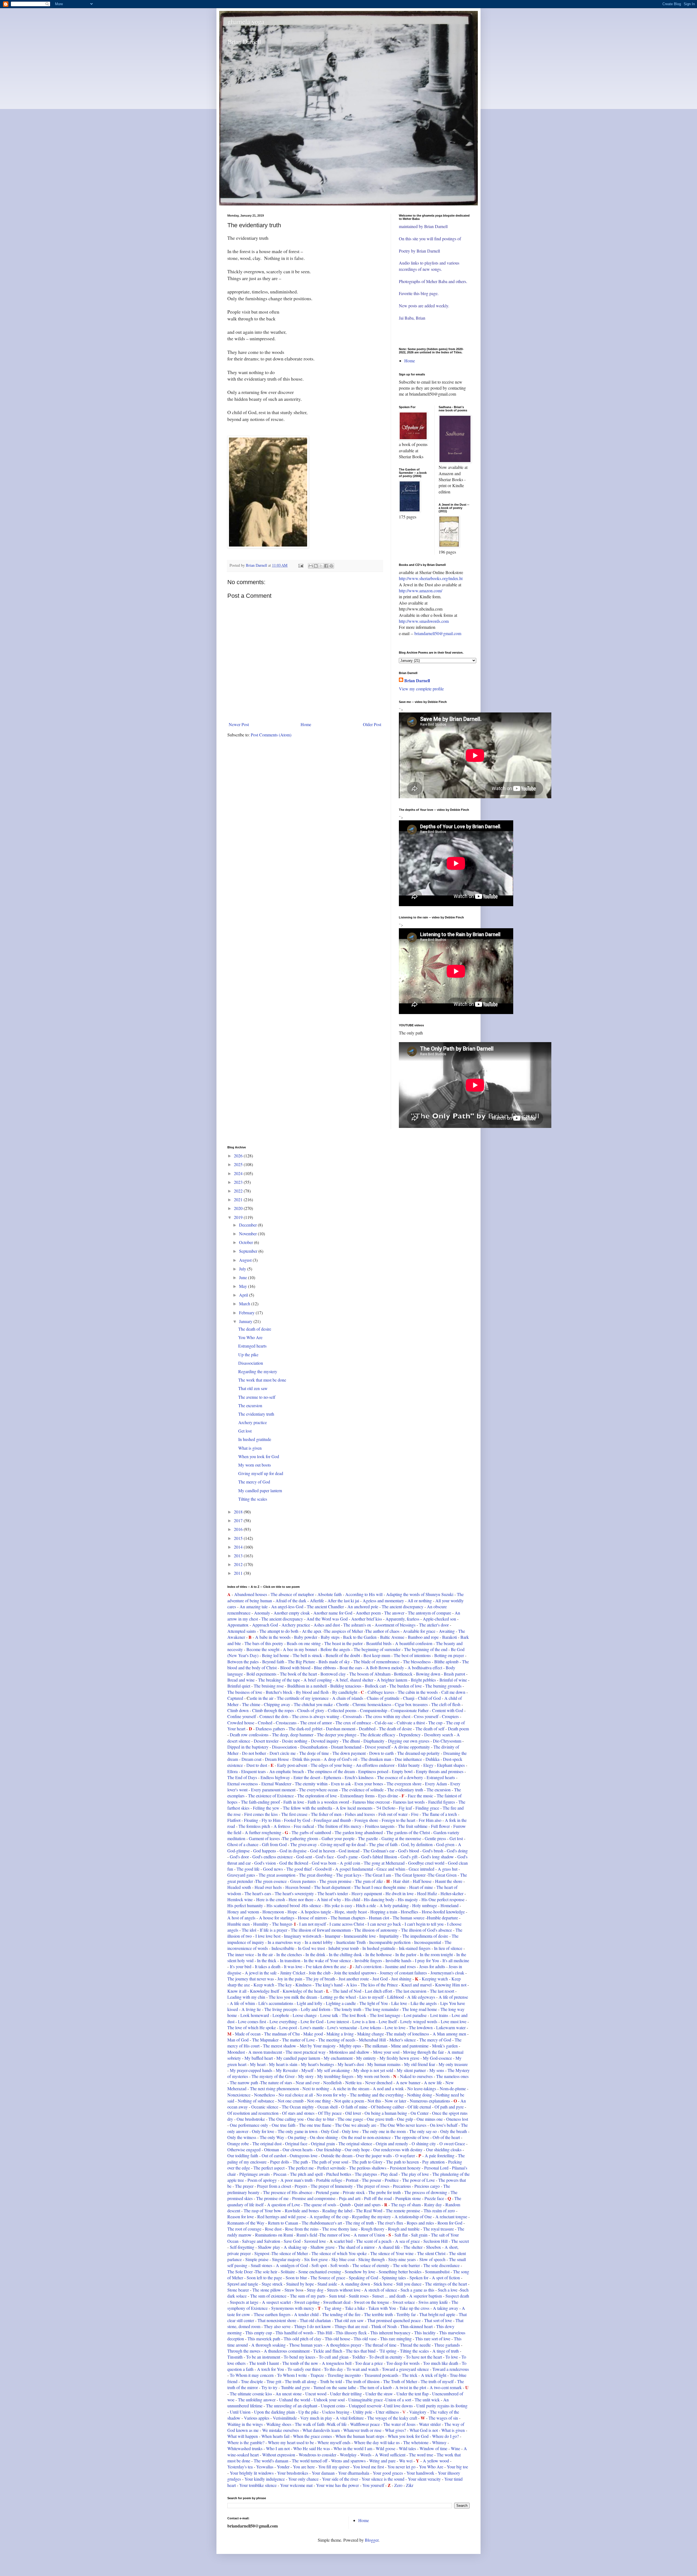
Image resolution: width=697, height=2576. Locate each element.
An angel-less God (287, 1606)
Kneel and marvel (416, 1985)
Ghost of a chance (243, 1844)
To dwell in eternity (386, 2357)
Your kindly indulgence (265, 2479)
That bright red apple (438, 2314)
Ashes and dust (327, 1625)
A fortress (282, 1826)
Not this (374, 2101)
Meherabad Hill (372, 2040)
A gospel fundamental (354, 1869)
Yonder (283, 2467)
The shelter (413, 2247)
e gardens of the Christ (411, 1832)
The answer (394, 1613)
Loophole (281, 2015)
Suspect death (457, 2296)
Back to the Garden (360, 1637)
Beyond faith (274, 1662)
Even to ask (341, 1784)
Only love (350, 2131)
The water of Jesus (399, 2424)
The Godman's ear (379, 1851)
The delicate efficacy (378, 1735)
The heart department (333, 1887)
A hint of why (329, 1899)
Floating (251, 1820)
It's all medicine (456, 1960)
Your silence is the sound (383, 2479)
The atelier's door (434, 1625)
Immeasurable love (360, 1936)
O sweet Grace (452, 2143)
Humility (261, 1924)
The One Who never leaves (404, 2125)
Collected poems (342, 1710)
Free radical (304, 1826)
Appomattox (238, 1625)
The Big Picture (301, 1662)
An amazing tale (254, 1606)
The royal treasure (438, 2229)
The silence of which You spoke (339, 2253)
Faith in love (294, 1802)
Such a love (448, 2290)
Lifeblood (395, 1997)
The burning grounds (443, 1686)
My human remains (384, 2064)
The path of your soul (330, 2162)
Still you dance (409, 2284)
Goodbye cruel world (426, 1863)
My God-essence (437, 2058)
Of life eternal (419, 2107)
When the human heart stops (360, 2436)
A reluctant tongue (451, 2217)
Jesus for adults (432, 1966)
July (243, 1269)
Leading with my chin (247, 1997)
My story (306, 2076)
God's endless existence (273, 1857)
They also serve (278, 2326)
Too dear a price (369, 2363)
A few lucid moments (354, 1808)
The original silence (355, 2143)
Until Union (240, 2412)
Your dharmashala (354, 2473)
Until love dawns (398, 2406)
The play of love (415, 2174)
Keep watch (264, 1985)
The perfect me (301, 2168)
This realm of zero (439, 2211)
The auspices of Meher (343, 1631)
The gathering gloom (300, 1838)
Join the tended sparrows (355, 1973)
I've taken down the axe (326, 1966)
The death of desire (255, 1329)
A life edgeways (421, 1997)
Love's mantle (313, 2027)
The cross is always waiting (316, 1716)
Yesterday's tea (240, 2467)
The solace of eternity (371, 2265)
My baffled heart (259, 2058)
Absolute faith (330, 1594)
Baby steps (330, 1637)
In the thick (267, 1960)
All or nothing (420, 1600)
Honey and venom (244, 1912)
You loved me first (368, 2467)
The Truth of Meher (400, 2381)
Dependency (410, 1735)
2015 (239, 1538)
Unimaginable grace (366, 2400)
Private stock (354, 2192)
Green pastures (303, 1881)
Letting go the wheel (338, 1997)
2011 (239, 1573)
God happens (265, 1851)
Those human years (306, 2345)
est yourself (381, 1747)
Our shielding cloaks (444, 2149)
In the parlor (406, 1954)
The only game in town (298, 2131)
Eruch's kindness (360, 1777)
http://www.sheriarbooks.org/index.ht (431, 578)
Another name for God (333, 1613)
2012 (239, 1564)
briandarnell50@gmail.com (438, 633)
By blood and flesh (313, 1692)
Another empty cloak (292, 1613)
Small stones (262, 2265)
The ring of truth (360, 2223)
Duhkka (432, 1759)
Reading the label (337, 2211)
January (246, 1321)
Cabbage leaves (381, 1692)
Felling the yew (267, 1808)
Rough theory (373, 2229)
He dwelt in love (400, 1893)
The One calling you (285, 2119)
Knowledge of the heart (303, 1991)
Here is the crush (271, 1899)
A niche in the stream (351, 2088)
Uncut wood (316, 2394)
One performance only (249, 2125)
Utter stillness (387, 2412)
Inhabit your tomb (344, 1948)
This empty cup (259, 2333)
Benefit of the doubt (343, 1655)
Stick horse (383, 2284)
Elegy (428, 1765)
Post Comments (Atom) (271, 735)
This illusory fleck (351, 2333)
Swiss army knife (433, 2302)
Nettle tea (353, 2082)
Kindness (303, 1985)
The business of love (245, 1692)
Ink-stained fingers (415, 1948)
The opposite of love (412, 2137)
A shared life (389, 2247)
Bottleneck (403, 1674)
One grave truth (380, 2119)
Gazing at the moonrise (402, 1838)
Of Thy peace (330, 2113)
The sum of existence (268, 2296)
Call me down (454, 1692)
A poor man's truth (296, 2180)
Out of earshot (274, 2155)
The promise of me (272, 2198)
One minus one (430, 2119)
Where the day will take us (377, 2442)
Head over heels (268, 1887)
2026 (239, 1156)
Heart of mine (421, 1887)
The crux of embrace (353, 1723)
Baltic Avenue (392, 1637)
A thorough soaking (268, 2345)
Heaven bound (298, 1887)
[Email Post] (300, 565)
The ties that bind (361, 2351)
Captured (235, 1698)
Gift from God (274, 1844)
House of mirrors (312, 1918)
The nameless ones (452, 2076)
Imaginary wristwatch (303, 1936)
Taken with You (382, 2308)
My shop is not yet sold (374, 2070)
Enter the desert (307, 1777)
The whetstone (416, 2442)
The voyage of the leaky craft (392, 2418)
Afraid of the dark (291, 1600)
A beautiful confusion (414, 1643)
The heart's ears (258, 1893)
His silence (312, 1905)
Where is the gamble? (246, 2442)
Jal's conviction (368, 1966)
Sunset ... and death (389, 2296)
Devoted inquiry (325, 1741)
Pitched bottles (339, 2174)
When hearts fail (275, 2436)
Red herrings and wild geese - (283, 2217)
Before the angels (336, 1649)
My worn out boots (255, 1465)
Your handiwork (420, 2473)
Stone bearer (238, 2290)
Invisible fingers (368, 1960)
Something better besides (400, 2272)
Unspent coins (334, 2406)
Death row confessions (249, 1735)
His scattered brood (283, 1905)
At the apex (312, 1631)
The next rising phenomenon (275, 2088)
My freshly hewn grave (399, 2058)
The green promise (335, 1881)
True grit (274, 2381)
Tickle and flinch (328, 2351)
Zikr (409, 2485)
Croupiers (450, 1716)
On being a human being (386, 2113)
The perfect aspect (270, 2168)
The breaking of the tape (279, 1680)
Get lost (245, 1431)
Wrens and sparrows (348, 2461)
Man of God (238, 2040)
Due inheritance (408, 1759)
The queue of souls (320, 2205)
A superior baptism (426, 2296)
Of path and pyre (449, 2107)
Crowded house (241, 1723)
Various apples (257, 2418)
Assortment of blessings (395, 1625)
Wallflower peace (365, 2424)
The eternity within (311, 1784)
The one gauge (351, 2119)
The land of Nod (347, 1991)
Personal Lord (436, 2168)
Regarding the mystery (258, 1371)
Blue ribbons (325, 1668)
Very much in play (316, 2418)
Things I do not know (313, 2326)
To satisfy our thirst (304, 2369)
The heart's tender (333, 1893)
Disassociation (251, 1363)
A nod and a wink (388, 2088)
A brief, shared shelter (354, 1680)
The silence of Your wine (392, 2253)
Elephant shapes (451, 1765)
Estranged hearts (252, 1346)
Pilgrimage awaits (255, 2174)
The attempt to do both (279, 1631)
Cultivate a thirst (411, 1723)
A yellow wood (436, 2461)
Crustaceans (286, 1723)
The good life (249, 1869)
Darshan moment (341, 1729)
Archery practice (253, 1422)
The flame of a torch (439, 1814)
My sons (437, 2070)
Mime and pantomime (409, 2046)
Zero (398, 2485)
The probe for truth (385, 2192)
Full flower (440, 1826)
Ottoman (272, 2149)
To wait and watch (363, 2369)
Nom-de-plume (453, 2088)
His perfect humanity (245, 1905)
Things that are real (351, 2326)
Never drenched (379, 2082)
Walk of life (337, 2424)
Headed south (239, 1887)
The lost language (385, 2015)
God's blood (409, 1851)
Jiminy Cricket (293, 1973)
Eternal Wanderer (276, 1784)
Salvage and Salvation (261, 2241)
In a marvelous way (284, 1942)
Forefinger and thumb (333, 1820)
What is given (250, 1448)
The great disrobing (316, 1875)
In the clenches (289, 1954)
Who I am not (278, 2448)
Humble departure (443, 1918)
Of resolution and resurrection (253, 2113)
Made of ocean (248, 2034)
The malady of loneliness (408, 2034)
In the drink (315, 1954)
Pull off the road (378, 2198)
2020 (239, 1208)
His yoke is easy (338, 1905)
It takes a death (268, 1966)
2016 (239, 1529)
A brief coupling (317, 1680)
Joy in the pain (290, 1979)
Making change (371, 2034)
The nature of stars (276, 2082)
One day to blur (321, 2119)
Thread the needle (415, 2345)
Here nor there (301, 1899)
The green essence (271, 1881)
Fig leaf (405, 1808)
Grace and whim (391, 1869)
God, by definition (417, 1844)
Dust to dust (257, 1765)
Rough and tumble (404, 2229)
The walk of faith (310, 2424)
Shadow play (269, 2247)
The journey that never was (251, 1979)
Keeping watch (435, 1979)
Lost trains (439, 2015)
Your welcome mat (296, 2485)
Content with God (448, 1710)
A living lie (251, 2009)
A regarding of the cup (329, 2217)
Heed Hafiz (427, 1893)
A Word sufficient (390, 2455)
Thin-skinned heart (416, 2326)
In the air (266, 1954)
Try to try (269, 2387)
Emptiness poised (373, 1771)
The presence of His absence (288, 2192)
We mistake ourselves (281, 2430)
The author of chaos (382, 1631)
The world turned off (310, 2461)
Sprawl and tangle (243, 2284)
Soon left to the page (264, 2278)
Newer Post (239, 724)
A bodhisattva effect (425, 1668)
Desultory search (439, 1735)
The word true (421, 2455)
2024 (239, 1173)
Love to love (395, 2027)
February (247, 1313)
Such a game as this (417, 2290)
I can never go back (384, 1924)
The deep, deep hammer (293, 1735)
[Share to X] (321, 566)
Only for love (264, 2131)
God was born (324, 1863)
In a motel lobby (319, 1942)
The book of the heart (298, 1674)
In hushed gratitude (255, 1439)
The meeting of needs (337, 2040)
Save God (292, 2241)
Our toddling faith (243, 2155)
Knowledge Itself (265, 1991)
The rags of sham (406, 2205)
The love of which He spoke (252, 2027)
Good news (273, 1869)
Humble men (239, 1924)
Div (368, 1747)
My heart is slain (283, 2064)
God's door (240, 1857)
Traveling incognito (345, 2375)
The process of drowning (426, 2192)
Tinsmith (235, 2357)
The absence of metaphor (292, 1594)
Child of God (429, 1698)
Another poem (368, 1613)
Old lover (354, 2113)
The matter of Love (298, 2040)
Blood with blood (295, 1668)
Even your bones (369, 1784)
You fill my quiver (334, 2467)
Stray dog (315, 2290)
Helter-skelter (452, 1893)
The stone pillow (266, 2290)
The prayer (244, 2186)
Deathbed (367, 1729)
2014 (239, 1547)
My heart (258, 2064)
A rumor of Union (369, 2235)
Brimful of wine (453, 1680)
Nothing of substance (256, 2101)
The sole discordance (441, 2265)
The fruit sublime (413, 1826)
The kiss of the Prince (379, 1985)
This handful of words (294, 2333)
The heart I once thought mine (380, 1887)
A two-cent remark (446, 2387)
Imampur (333, 1936)
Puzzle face (434, 2198)
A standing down (355, 2284)
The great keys (349, 1875)
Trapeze (317, 2375)
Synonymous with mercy (293, 2308)
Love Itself (388, 2021)
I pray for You (427, 1960)
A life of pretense (453, 1997)
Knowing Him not (451, 1985)
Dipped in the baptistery (248, 1747)
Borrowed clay (333, 1674)
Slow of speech (433, 2259)
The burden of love (406, 1686)
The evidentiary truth (256, 1414)
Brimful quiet (239, 1686)
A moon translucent (266, 2052)
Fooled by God (298, 1820)
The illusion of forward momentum (321, 1930)
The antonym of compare (429, 1613)
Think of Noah (384, 2326)
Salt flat (401, 2235)
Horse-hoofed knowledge (443, 1912)
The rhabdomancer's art (322, 2223)
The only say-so (423, 2131)
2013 (239, 1556)
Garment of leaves (264, 1838)
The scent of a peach (374, 2241)
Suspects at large (245, 2302)
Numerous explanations (430, 2101)
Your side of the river (340, 2479)
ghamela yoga (246, 21)
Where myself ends (334, 2442)
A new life (433, 2082)
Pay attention (433, 2162)
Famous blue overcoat (371, 1802)
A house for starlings (277, 1918)
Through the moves (244, 2351)
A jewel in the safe (261, 1973)
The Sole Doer (240, 2272)
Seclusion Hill (435, 2241)
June (244, 1277)
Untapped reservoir (366, 2406)
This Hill (325, 2333)
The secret (460, 2241)
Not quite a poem (349, 2101)
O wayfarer (405, 2155)
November (248, 1234)
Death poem (458, 1729)
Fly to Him (271, 1820)
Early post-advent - (294, 1765)
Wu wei (406, 2461)
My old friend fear (420, 2064)
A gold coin (350, 1863)
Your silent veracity (424, 2479)
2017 (239, 1520)
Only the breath (454, 2131)
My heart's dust (351, 2064)
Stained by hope (300, 2284)
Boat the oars (351, 1668)
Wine (455, 2448)
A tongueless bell (337, 2363)
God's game (347, 1857)
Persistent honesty (405, 2168)
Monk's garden (445, 2046)
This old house (337, 2339)
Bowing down (428, 1674)
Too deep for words (403, 2363)
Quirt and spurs (367, 2205)
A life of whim (242, 2003)
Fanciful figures (442, 1802)
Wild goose (386, 2448)
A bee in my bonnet (300, 1649)
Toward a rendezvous (451, 2369)
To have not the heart (424, 2357)
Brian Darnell (417, 681)
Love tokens (371, 2027)
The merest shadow (280, 2046)
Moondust (236, 2052)
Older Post (372, 724)
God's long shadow (437, 1857)
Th (389, 1832)
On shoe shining (324, 2137)
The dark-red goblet (305, 1729)
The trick (410, 2375)
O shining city (424, 2143)
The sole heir (266, 2272)
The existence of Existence (271, 1796)
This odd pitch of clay (302, 2339)
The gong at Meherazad (384, 1863)
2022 (239, 1191)
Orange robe (239, 2143)
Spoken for (419, 2278)
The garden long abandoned (359, 1832)
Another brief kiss (367, 1619)
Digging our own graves (409, 1741)
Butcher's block (279, 1692)
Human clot (379, 1918)
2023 (239, 1182)
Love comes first (253, 2021)
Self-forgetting (242, 2247)
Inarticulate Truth (351, 1942)
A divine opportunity (412, 1747)
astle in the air (262, 1698)
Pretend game (328, 2192)
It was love (293, 1966)
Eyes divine (388, 1796)
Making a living (340, 2034)
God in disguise (293, 1851)
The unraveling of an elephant (292, 2406)
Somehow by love (360, 2272)
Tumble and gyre (295, 2387)
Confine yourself (242, 1716)
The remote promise (403, 2211)
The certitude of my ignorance (303, 1698)
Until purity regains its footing (442, 2406)
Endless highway (275, 1777)
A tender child (306, 2314)
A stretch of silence (380, 2290)
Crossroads (352, 1716)
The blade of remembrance (376, 1662)
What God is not (424, 2430)
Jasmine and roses (400, 1966)
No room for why (331, 2095)
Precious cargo (427, 2186)
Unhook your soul (329, 2400)
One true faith (284, 2125)
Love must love (454, 2021)
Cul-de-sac (384, 1723)
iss (355, 1985)
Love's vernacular (343, 2027)
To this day (334, 2369)
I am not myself (313, 1924)
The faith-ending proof (260, 1802)
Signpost (262, 2253)
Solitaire (288, 2272)
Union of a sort (399, 2400)
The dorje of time (314, 1753)
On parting (297, 2137)
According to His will (364, 1594)
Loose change (305, 2015)
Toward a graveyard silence (405, 2369)
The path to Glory (367, 2162)
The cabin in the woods (418, 1692)
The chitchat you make (313, 1704)
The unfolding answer (257, 2400)
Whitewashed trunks (245, 2448)
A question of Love (284, 2205)
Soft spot (319, 2265)
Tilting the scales (253, 1499)
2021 (239, 1199)
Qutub (345, 2205)
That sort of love (438, 2320)
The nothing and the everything (377, 2095)
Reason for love (241, 2217)
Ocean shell (328, 2107)
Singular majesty (287, 2259)
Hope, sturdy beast (351, 1912)
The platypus (366, 2174)
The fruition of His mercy (340, 1826)
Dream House (277, 1759)
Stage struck (272, 2284)
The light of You (374, 2003)
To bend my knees (300, 2357)
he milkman (378, 2046)
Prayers (301, 2186)
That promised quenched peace (393, 2320)
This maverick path (264, 2339)
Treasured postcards (381, 2375)
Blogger (372, 2540)
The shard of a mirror (356, 2247)
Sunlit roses (359, 2296)
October (247, 1242)
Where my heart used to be (291, 2442)
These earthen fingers (272, 2314)
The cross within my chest (388, 1716)
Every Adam (436, 1784)
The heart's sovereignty (294, 1893)
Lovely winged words (419, 2021)
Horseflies (409, 1912)
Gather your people (338, 1838)
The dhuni (352, 1741)
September (249, 1251)
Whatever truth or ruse (362, 2430)
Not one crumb (291, 2101)
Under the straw (379, 2394)
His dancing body (379, 1899)
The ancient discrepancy (403, 1606)
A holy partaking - (395, 1905)
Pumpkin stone (408, 2198)
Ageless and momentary (383, 1600)
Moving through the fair (423, 2052)
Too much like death (441, 2363)
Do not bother (254, 1753)
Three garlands (447, 2345)
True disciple (252, 2381)
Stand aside (328, 2284)
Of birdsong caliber (387, 2107)
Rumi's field (307, 2235)
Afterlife (317, 1600)
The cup (435, 1723)
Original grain (323, 2143)
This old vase (366, 2339)
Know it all (237, 1991)
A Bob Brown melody (385, 1668)
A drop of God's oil (341, 1759)
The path (300, 2162)
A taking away (446, 2308)
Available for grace (419, 1631)
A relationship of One (414, 2217)
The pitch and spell (306, 2174)
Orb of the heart (446, 2137)
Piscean (280, 2174)
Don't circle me (283, 1753)
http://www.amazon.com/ (421, 591)
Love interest (338, 2021)
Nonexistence (239, 2095)
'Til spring (388, 2351)
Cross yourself (426, 1716)
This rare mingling (396, 2339)
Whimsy (439, 2442)
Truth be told (331, 2381)
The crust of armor (316, 1723)
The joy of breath (320, 1979)
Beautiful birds (379, 1643)
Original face (297, 2143)
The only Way (272, 2137)
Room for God (450, 2223)
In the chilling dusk (346, 1954)
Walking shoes (279, 2424)
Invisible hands (398, 1960)
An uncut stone (289, 2394)
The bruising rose (269, 1686)
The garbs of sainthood (311, 1832)
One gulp (404, 2119)
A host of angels (242, 1918)
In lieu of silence (448, 1948)
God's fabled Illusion (379, 1857)
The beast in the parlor (343, 1643)
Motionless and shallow (349, 2052)
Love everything (283, 2021)
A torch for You (270, 2369)
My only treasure (453, 2064)
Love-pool (288, 2027)
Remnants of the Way (246, 2223)
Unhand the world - (296, 2400)
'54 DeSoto (386, 1808)
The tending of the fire (341, 2314)
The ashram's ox (357, 1625)
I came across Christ (347, 1924)
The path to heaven (402, 2162)
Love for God (312, 2021)
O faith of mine (354, 2107)
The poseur (372, 2180)
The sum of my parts (308, 2296)
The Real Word (369, 2211)
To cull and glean (334, 2357)
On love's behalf (444, 2125)
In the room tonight (436, 1954)
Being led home (276, 1655)
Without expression (279, 2455)
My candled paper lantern (260, 1490)
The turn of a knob (376, 2387)
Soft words (340, 2265)
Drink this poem (306, 1759)
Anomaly (262, 1613)
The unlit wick (427, 2400)
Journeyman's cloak (447, 1973)
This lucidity (425, 2333)
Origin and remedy (392, 2143)
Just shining (401, 1979)
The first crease (294, 1814)
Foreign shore (366, 1820)
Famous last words (409, 1802)
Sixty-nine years (402, 2259)
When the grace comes (312, 2436)
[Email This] (311, 566)
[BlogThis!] (316, 566)
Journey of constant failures (403, 1973)
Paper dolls (280, 2162)
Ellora (233, 1771)
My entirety (366, 2058)
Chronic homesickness (372, 1704)
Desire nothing (295, 1741)
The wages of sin (443, 2418)
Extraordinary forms (357, 1796)
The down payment (349, 1753)
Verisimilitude (285, 2418)
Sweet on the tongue (372, 2302)
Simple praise (256, 2259)
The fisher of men (326, 1814)
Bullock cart (375, 1686)
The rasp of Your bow (262, 2211)
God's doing (457, 1851)
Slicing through (372, 2259)
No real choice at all (296, 2095)
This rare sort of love (433, 2339)
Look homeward (255, 2015)
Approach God (265, 1625)
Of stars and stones (299, 2113)
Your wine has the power (337, 2485)
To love (451, 2357)
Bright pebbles (423, 1680)
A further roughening (263, 1832)
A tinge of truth (446, 2351)
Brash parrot (454, 1674)
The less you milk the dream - (294, 1997)
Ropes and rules (420, 2223)
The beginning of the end (426, 1649)
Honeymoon (273, 1912)
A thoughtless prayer (344, 2345)
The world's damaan (271, 2461)
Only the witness (242, 2137)
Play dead (389, 2174)
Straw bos (293, 2290)
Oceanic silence (265, 2107)
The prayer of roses (373, 2186)
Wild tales (407, 2448)
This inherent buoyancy (390, 2333)
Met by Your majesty (318, 2046)
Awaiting (447, 1631)
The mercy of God (254, 1482)
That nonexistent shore (277, 2320)
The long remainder (382, 2009)
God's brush (433, 1851)
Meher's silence (403, 2040)
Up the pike (248, 1354)
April (244, 1295)
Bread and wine (241, 1680)
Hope (292, 1912)
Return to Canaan (284, 2223)
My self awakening (333, 2070)
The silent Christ (431, 2253)
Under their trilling (346, 2394)
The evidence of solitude (363, 1790)
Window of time (433, 2448)
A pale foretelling (440, 2155)
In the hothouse (379, 1954)
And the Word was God (328, 1619)
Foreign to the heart (398, 1820)
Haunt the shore (449, 1881)
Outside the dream (337, 2155)
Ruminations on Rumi (275, 2235)
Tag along (332, 2308)
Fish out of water (393, 1814)
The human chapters (348, 1918)
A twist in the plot (411, 2387)
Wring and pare (382, 2461)
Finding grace (427, 1808)
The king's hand (329, 1985)
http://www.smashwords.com (424, 621)
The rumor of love (335, 2235)
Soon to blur (296, 2278)
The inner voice (241, 1954)
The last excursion (411, 1991)
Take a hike (355, 2308)
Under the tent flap (412, 2394)
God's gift (409, 1857)
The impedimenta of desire (425, 1936)
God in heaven (323, 1851)
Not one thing (319, 2101)
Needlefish (332, 2082)
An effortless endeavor (375, 1765)
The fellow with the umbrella (308, 1808)
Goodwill (323, 1869)
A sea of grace (407, 2241)
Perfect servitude (331, 2168)
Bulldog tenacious (346, 1686)
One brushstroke (251, 2119)
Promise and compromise (314, 2198)
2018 (239, 1512)
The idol (249, 1930)
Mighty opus (350, 2046)
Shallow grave (322, 2247)
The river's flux (390, 2223)
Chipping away (278, 1704)
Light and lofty (310, 2003)
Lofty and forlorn (316, 2009)
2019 (239, 1217)
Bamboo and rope (424, 1637)
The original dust (267, 2143)
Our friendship (329, 2149)
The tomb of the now (300, 2363)
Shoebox (434, 2247)
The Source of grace (328, 2278)
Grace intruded (422, 1869)
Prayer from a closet (274, 2186)
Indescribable (283, 1948)
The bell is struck (307, 1655)
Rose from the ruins (302, 2229)
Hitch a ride (365, 1905)
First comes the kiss (261, 1814)
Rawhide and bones (302, 2211)
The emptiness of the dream (331, 1771)
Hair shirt (401, 1881)
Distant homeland (346, 1747)
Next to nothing (316, 2088)
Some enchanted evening (320, 2272)
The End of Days (242, 1777)
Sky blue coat (343, 2259)
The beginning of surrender (377, 1649)
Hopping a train (384, 1912)
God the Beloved (294, 1863)
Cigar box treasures (411, 1704)
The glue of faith (383, 1844)
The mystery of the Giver (273, 2076)
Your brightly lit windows (252, 2473)
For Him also (430, 1820)
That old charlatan (316, 2320)
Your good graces (388, 2473)
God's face (325, 1857)
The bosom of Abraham (370, 1674)
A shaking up (295, 2247)
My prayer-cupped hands (252, 2070)
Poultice (392, 2180)
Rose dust (273, 2229)
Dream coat (251, 1759)
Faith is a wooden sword (328, 1802)
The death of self (430, 1729)
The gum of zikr (369, 1881)
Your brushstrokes (293, 2473)
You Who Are (250, 1337)
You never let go (402, 2467)
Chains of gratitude (384, 1698)
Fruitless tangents (380, 1826)
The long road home (420, 2009)
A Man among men (449, 2034)
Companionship (374, 1710)
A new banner (408, 2082)
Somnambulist (437, 2272)
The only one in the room (384, 2131)
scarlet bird (343, 2241)
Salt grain (419, 2235)
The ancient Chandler (325, 1606)
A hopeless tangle (316, 1912)
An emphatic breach (287, 1771)
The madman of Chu (282, 2034)
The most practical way (306, 2052)
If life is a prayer (273, 1930)
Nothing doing (420, 2095)
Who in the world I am (353, 2448)
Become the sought (263, 1649)
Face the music (421, 1796)
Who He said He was (312, 2448)
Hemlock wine (240, 1899)
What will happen (243, 2436)
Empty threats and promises (440, 1771)
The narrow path (244, 2082)
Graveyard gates (241, 1875)
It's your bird (241, 1966)
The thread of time (381, 2345)
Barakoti (450, 1637)
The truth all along (301, 2381)
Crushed (265, 1723)
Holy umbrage (425, 1905)
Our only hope (357, 2149)
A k (349, 1985)
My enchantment (338, 2058)
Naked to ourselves (416, 2076)
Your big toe (457, 2467)
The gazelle (368, 1838)
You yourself (373, 2485)
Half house (422, 1881)
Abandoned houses (251, 1594)
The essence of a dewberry (400, 1777)
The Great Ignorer (410, 1875)
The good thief (299, 1869)
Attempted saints (242, 1631)
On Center (420, 2113)
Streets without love (344, 2290)
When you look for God (259, 1456)
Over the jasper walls (374, 2155)
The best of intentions (412, 1655)
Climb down (238, 1710)
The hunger (282, 1924)
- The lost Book (353, 2015)
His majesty (408, 1899)
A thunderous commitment (287, 2351)
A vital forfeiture (350, 2418)
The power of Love (418, 2180)
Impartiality (389, 1936)
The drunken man (376, 1759)
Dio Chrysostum (447, 1741)
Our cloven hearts (298, 2149)
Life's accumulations (276, 2003)
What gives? (396, 2430)
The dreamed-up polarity (418, 1753)
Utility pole (363, 2412)
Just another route (354, 1979)
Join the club (320, 1973)
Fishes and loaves (360, 1814)
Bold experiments (261, 1674)
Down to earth (381, 1753)
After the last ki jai (344, 1600)
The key (285, 1985)
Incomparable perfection (390, 1942)
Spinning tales (394, 2278)
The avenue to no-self (257, 1397)
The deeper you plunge (337, 1735)
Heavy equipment (367, 1893)
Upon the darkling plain (274, 2412)
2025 (239, 1164)
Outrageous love (304, 2155)
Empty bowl (402, 1771)
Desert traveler (266, 1741)
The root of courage (245, 2229)
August (246, 1260)
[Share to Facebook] (326, 566)
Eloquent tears (253, 1771)
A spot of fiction (446, 2278)
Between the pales (243, 1662)
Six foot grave (316, 2259)
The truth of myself (437, 2381)
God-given (445, 1844)
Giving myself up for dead (261, 1473)
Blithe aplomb (446, 1662)
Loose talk (329, 2015)
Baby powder (306, 1637)
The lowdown (421, 2027)
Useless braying (336, 2412)
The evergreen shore (404, 1784)
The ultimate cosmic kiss (251, 2394)
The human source (409, 1918)
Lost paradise (415, 2015)
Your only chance (303, 2479)
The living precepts (281, 2009)
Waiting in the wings (245, 2424)
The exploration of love (317, 1796)
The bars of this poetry (264, 1643)
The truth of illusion (362, 2381)
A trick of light (434, 2375)
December (248, 1225)
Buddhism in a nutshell (307, 1686)
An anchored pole (363, 1606)
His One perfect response (444, 1899)
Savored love (315, 2241)
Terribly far (406, 2314)
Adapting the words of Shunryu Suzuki (420, 1594)
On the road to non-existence (366, 2137)
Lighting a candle (341, 2003)
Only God (330, 2131)
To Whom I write (292, 2375)
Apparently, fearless (402, 1619)
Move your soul (386, 2052)
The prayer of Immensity (332, 2186)
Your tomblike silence (257, 2485)
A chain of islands (348, 1698)
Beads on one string (304, 1643)
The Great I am (378, 1875)
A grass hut (448, 1869)
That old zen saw (253, 1388)
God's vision (265, 1863)
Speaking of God (363, 2278)
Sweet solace (404, 2302)
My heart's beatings (317, 2064)
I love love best (268, 1936)
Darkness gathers (270, 1729)
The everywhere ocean (318, 1790)
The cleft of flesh (446, 1704)
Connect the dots (274, 1716)
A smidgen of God (292, 2265)
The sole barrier (406, 2265)
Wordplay (348, 2455)
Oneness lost (457, 2119)
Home (306, 724)
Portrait (352, 2180)
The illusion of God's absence (427, 1930)
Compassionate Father (410, 1710)
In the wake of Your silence (327, 1960)
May (244, 1286)
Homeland (450, 1905)
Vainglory (417, 2412)
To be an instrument (263, 2357)
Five (415, 1814)
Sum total (337, 2296)
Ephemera (332, 1777)
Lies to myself (372, 1997)
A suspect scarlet (276, 2302)
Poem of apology (262, 2180)
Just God (380, 1979)
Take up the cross (414, 2308)
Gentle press (436, 1838)
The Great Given (442, 1875)
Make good (313, 2034)
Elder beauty (409, 1765)
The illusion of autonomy (376, 1930)
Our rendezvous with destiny (398, 2149)
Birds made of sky (334, 1662)
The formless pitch (254, 1826)
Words (366, 2455)
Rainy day (433, 2205)
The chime (251, 1704)
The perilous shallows (368, 2168)
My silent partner (412, 2070)
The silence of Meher (290, 2253)
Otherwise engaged (244, 2149)
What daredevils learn (321, 2430)
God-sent (305, 1857)
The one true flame (315, 2125)
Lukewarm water (451, 2027)
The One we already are (356, 2125)
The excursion (250, 1405)
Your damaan (323, 2473)
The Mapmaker (265, 2040)
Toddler (359, 2357)
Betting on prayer (449, 1655)
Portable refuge (329, 2180)
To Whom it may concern (252, 2375)
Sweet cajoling (307, 2302)
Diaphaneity (374, 1741)
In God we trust (311, 1948)
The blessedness (417, 1662)
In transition (290, 1960)
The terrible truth (378, 2314)
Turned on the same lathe (335, 2387)
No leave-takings (422, 2088)
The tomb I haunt (264, 2363)
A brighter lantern (392, 1680)
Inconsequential (428, 1942)
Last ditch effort (378, 1991)
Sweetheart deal (337, 2302)
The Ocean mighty (297, 2107)
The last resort (442, 1991)
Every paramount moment (273, 1790)
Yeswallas (265, 2467)
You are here (304, 2467)
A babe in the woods (273, 1637)
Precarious (402, 2186)
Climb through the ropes (273, 1710)
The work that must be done (262, 1380)
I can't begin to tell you (424, 1924)
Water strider (430, 2424)
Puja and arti (350, 2198)
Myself (308, 2070)
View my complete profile (421, 689)
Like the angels (424, 2003)
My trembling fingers (335, 2076)
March (245, 1304)
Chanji (409, 1698)
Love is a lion (364, 2021)
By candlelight (345, 1692)
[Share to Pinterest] (331, 566)
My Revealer (287, 2070)
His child (352, 1899)
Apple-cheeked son (440, 1619)
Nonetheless (265, 2095)
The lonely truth (348, 2009)
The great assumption (277, 1875)
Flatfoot (234, 1820)
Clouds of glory (310, 1710)
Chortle (343, 1704)
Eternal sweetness (243, 1784)
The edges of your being (332, 1765)
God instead (349, 1851)
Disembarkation (314, 1747)
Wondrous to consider (318, 2455)
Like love (400, 2003)
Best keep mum (377, 1655)
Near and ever (308, 2082)
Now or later (395, 2101)
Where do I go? (445, 2436)
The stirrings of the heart (446, 2284)
